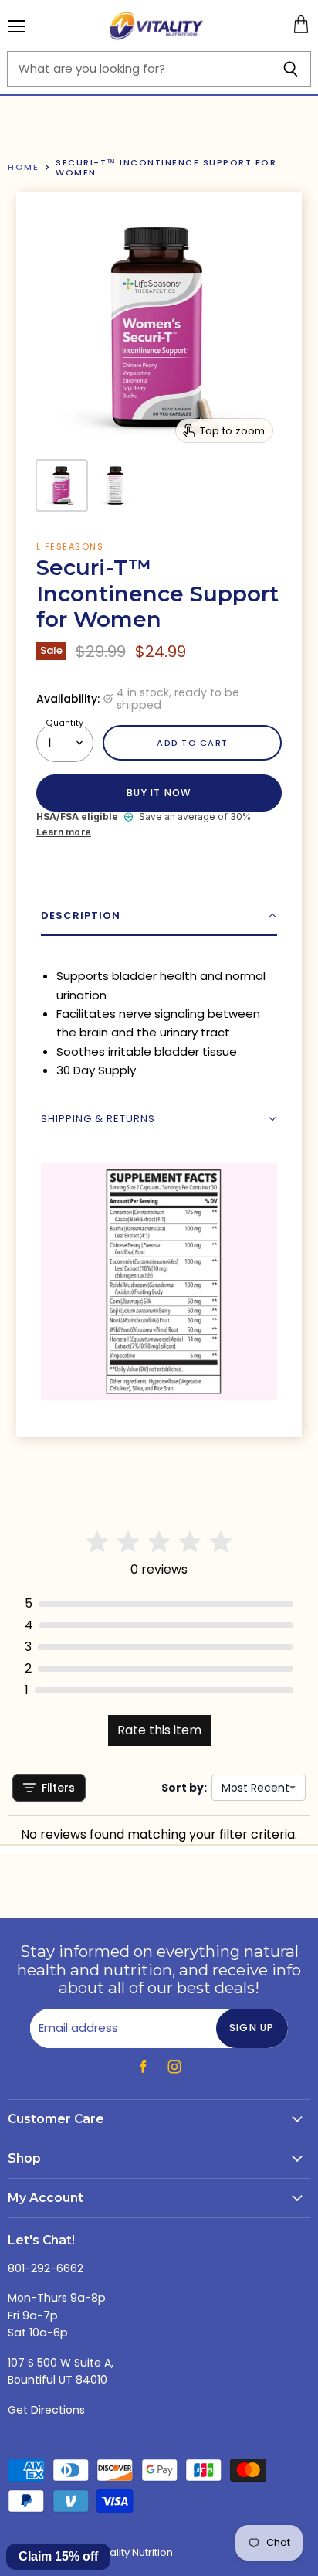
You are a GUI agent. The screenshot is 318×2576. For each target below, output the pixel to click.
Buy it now (159, 793)
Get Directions (46, 2410)
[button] (159, 916)
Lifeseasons (70, 546)
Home (23, 167)
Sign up (252, 2028)
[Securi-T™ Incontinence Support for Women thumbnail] (62, 485)
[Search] (291, 69)
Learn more (64, 832)
